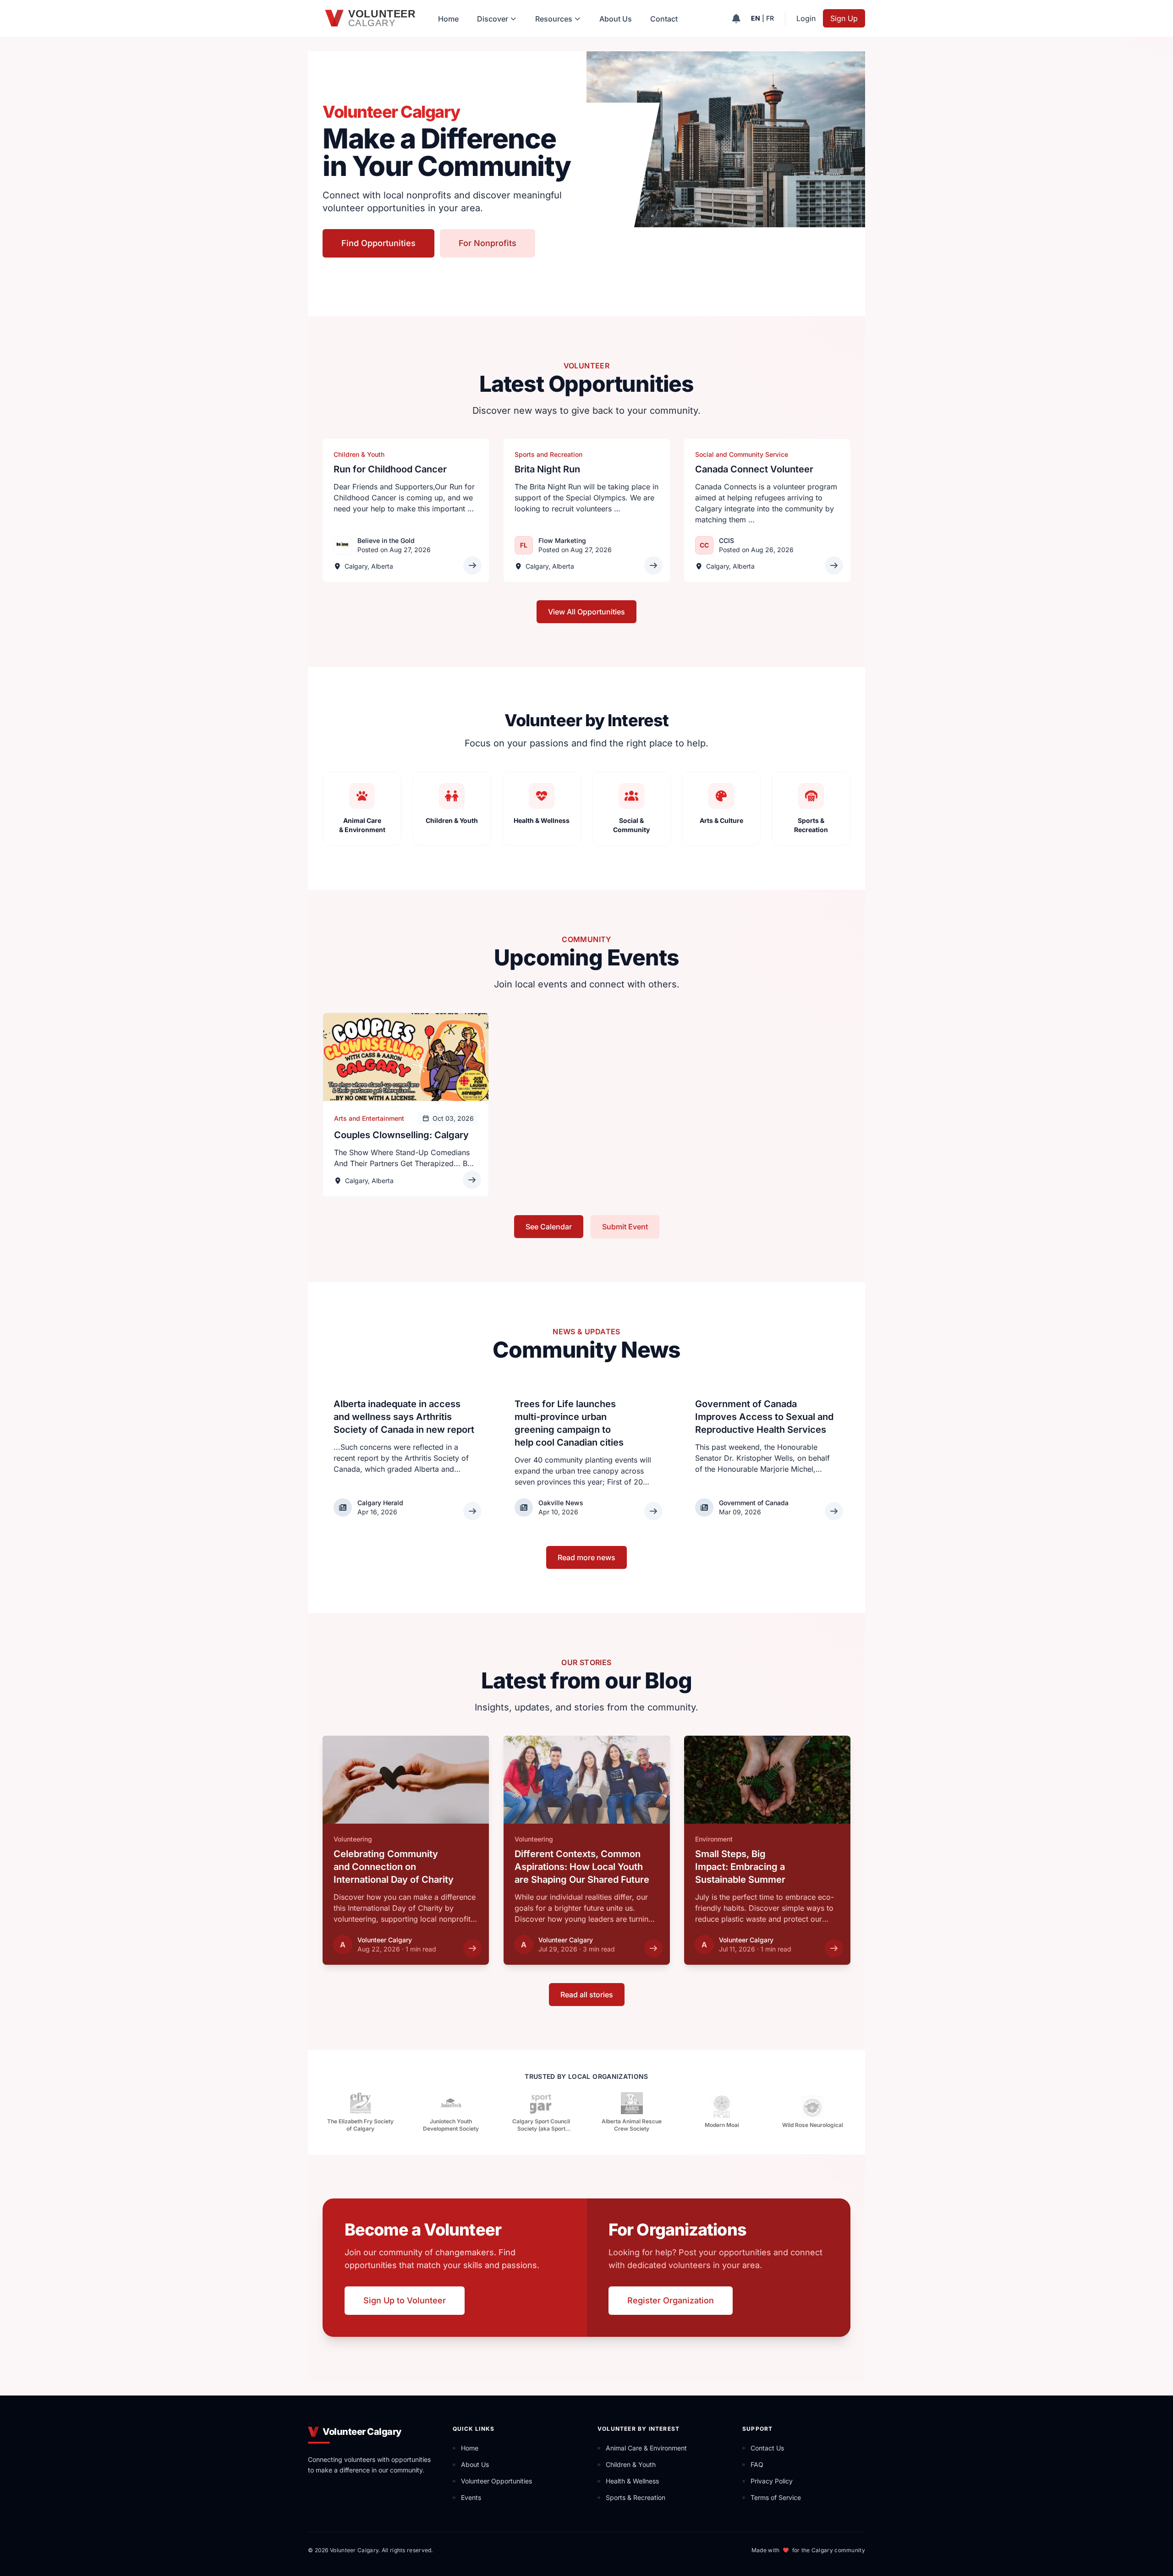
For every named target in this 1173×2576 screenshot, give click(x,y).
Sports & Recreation (636, 2497)
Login (806, 18)
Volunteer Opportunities (496, 2481)
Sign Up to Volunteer (405, 2300)
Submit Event (625, 1227)
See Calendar (549, 1227)
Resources (554, 19)
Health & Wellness (632, 2481)
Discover (493, 19)
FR (770, 18)
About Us (616, 19)
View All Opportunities (586, 612)
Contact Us (767, 2448)
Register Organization (671, 2300)
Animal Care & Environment (646, 2448)
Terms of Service (776, 2497)
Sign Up (844, 18)
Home (448, 19)
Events (471, 2497)
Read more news (586, 1557)
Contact (664, 19)
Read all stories (587, 1995)
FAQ (757, 2464)
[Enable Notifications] (736, 18)
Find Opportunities (378, 243)
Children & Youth (631, 2464)
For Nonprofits (488, 243)
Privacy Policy (772, 2481)
